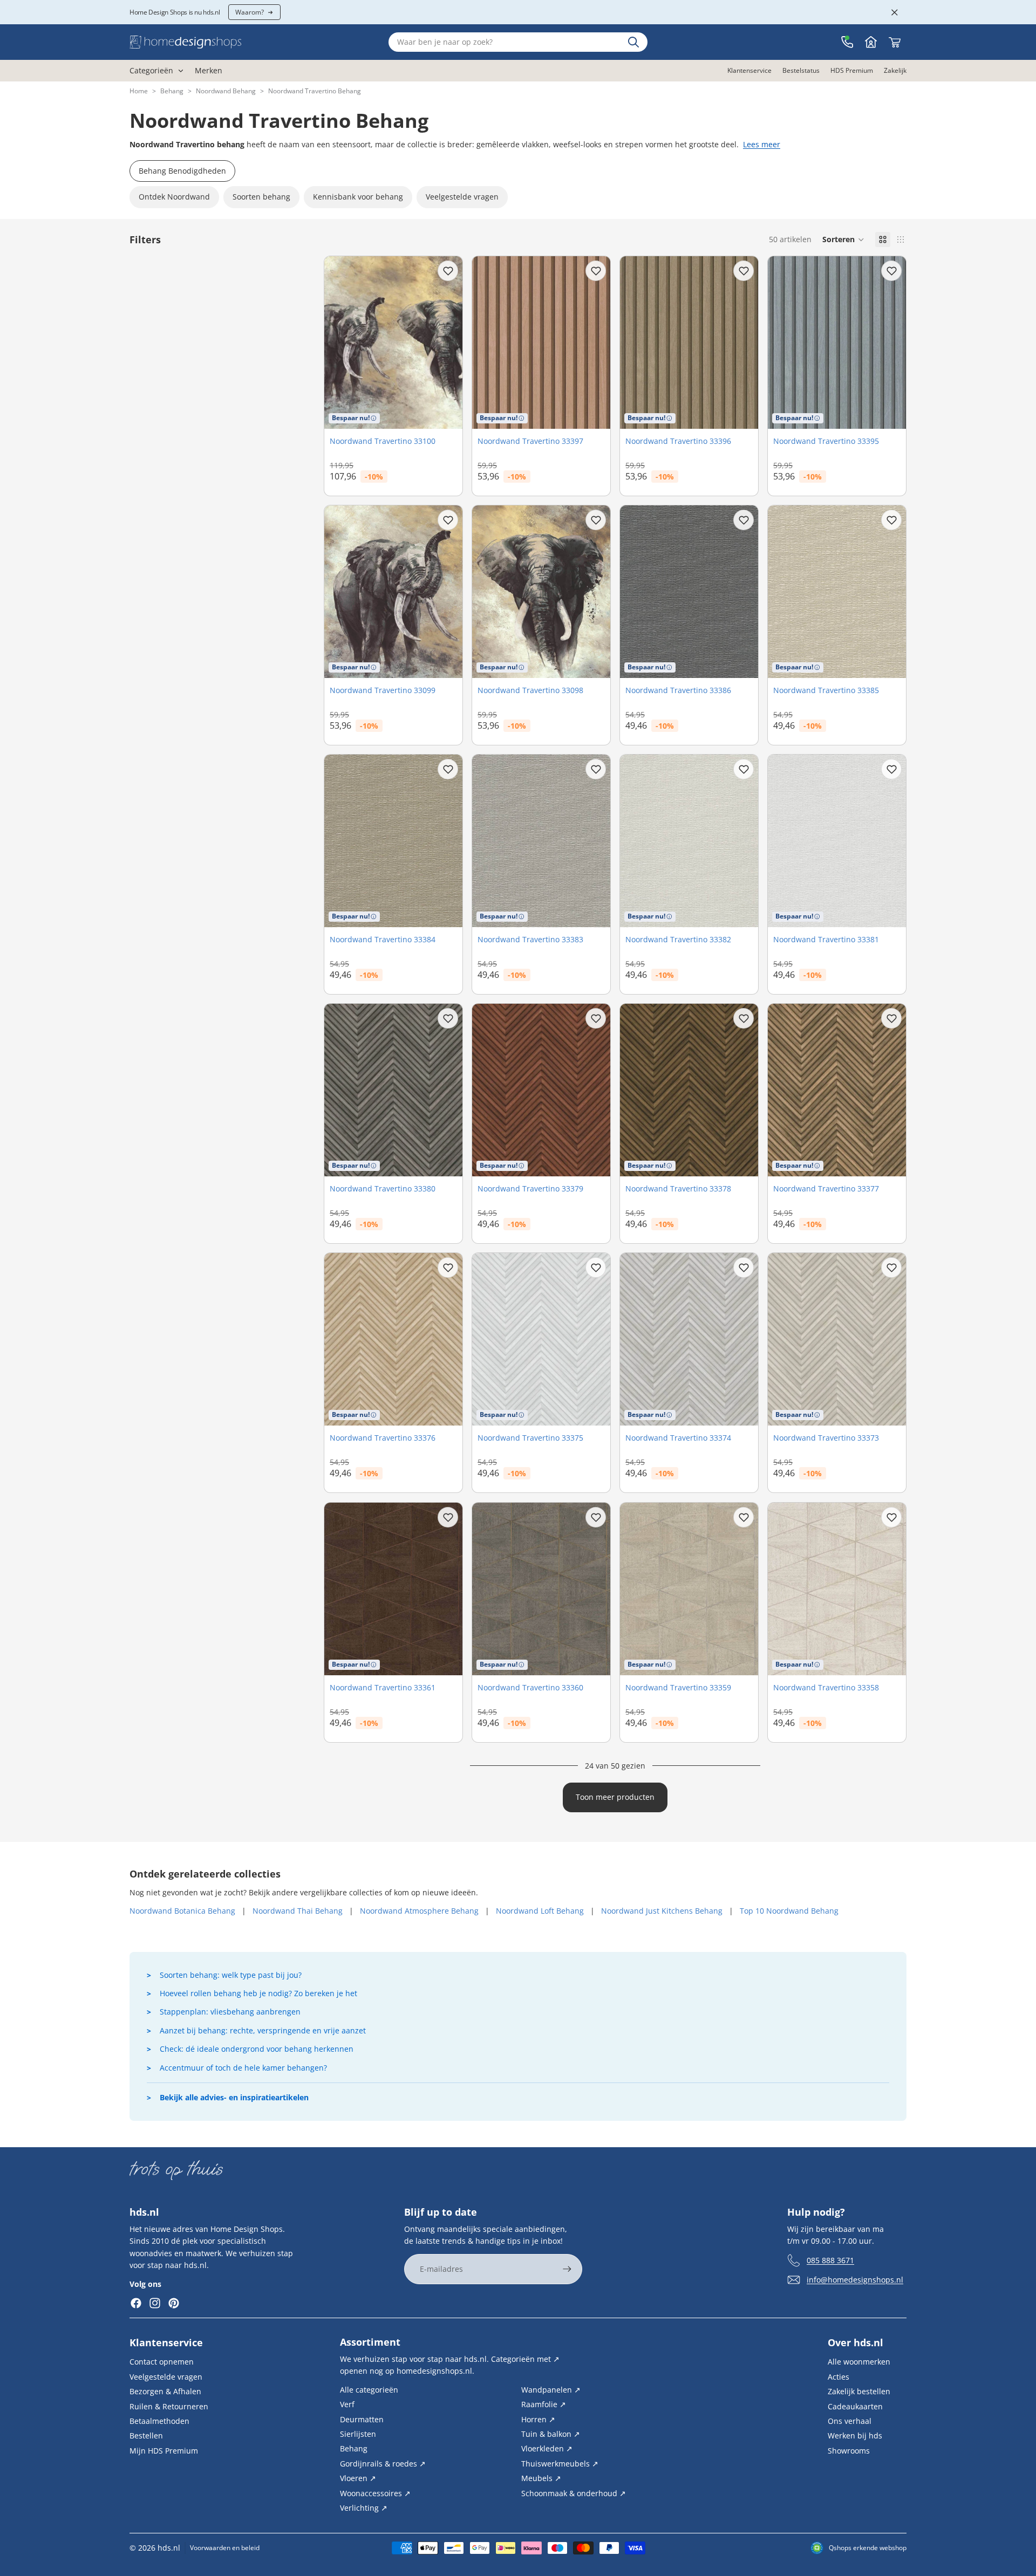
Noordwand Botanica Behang (182, 1911)
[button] (843, 239)
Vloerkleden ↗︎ (547, 2448)
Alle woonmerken (859, 2362)
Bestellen (146, 2435)
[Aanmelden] (567, 2269)
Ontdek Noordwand (174, 197)
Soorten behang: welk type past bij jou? (231, 1975)
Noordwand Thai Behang (298, 1911)
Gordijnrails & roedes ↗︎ (383, 2463)
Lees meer (762, 144)
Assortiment (370, 2342)
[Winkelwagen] (895, 42)
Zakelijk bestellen (859, 2391)
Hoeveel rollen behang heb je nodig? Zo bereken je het (258, 1993)
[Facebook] (136, 2303)
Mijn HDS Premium (164, 2450)
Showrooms (849, 2450)
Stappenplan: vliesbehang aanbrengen (230, 2012)
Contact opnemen (162, 2362)
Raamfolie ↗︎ (544, 2404)
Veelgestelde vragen (462, 197)
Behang (172, 91)
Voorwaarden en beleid (225, 2548)
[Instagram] (155, 2303)
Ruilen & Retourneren (169, 2406)
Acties (839, 2376)
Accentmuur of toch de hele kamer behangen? (243, 2068)
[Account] (871, 42)
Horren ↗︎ (538, 2419)
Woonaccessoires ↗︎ (375, 2493)
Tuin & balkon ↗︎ (551, 2434)
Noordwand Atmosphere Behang (419, 1911)
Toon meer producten (615, 1797)
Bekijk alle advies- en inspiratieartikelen (234, 2097)
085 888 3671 (830, 2260)
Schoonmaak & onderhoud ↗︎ (574, 2493)
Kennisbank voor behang (358, 197)
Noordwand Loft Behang (540, 1911)
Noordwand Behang (226, 91)
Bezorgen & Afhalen (165, 2391)
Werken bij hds (855, 2435)
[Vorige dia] (340, 1339)
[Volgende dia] (446, 1339)
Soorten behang (261, 197)
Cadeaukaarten (855, 2406)
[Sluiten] (895, 12)
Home (139, 91)
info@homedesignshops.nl (855, 2279)
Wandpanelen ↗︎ (551, 2389)
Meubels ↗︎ (541, 2478)
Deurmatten (362, 2419)
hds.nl (169, 2548)
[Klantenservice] (847, 42)
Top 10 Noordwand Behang (789, 1911)
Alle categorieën (369, 2389)
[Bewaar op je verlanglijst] (448, 271)
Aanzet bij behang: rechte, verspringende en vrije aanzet (263, 2030)
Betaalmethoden (159, 2421)
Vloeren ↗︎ (358, 2478)
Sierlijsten (358, 2434)
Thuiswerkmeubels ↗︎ (560, 2463)
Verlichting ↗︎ (364, 2508)
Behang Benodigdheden (182, 171)
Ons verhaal (850, 2421)
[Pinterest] (174, 2303)
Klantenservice (166, 2342)
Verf (347, 2404)
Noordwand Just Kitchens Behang (662, 1911)
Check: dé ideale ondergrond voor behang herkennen (257, 2049)
